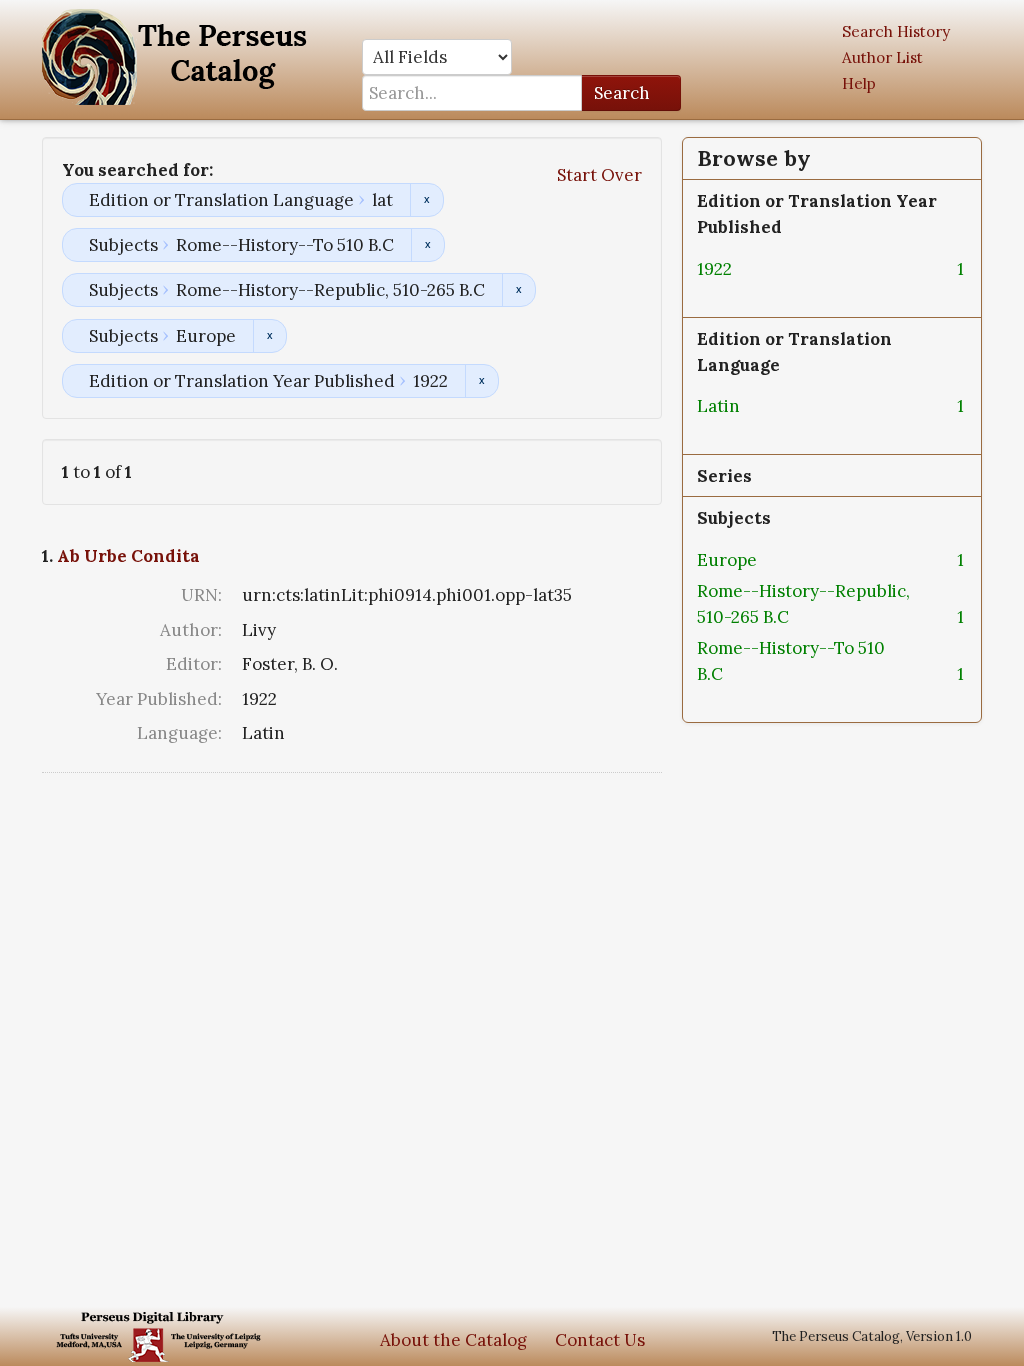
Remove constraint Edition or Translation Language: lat (426, 200)
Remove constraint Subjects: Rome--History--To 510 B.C (427, 245)
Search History (896, 31)
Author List (882, 57)
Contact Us (600, 1340)
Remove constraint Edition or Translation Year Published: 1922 (481, 381)
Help (859, 83)
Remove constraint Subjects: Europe (269, 336)
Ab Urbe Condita (128, 556)
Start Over (599, 175)
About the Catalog (453, 1340)
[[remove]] (748, 269)
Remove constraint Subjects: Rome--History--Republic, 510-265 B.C (518, 290)
